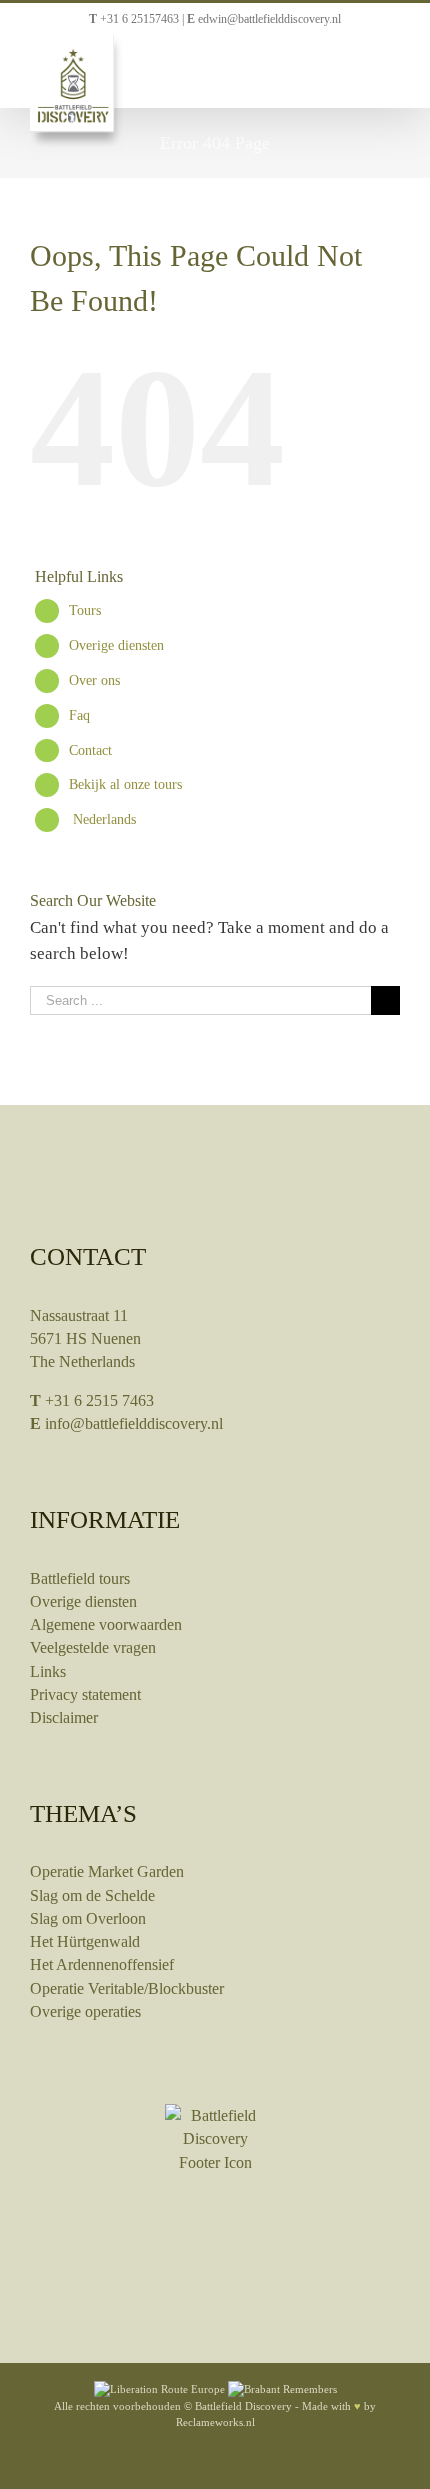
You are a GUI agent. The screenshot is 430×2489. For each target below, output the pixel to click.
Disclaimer (64, 1717)
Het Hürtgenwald (85, 1941)
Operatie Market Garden (107, 1871)
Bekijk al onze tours (125, 784)
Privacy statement (85, 1694)
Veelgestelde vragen (93, 1647)
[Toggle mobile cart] (356, 66)
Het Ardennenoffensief (102, 1964)
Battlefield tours (80, 1578)
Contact (90, 750)
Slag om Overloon (88, 1918)
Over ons (94, 680)
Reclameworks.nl (215, 2422)
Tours (85, 610)
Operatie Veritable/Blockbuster (127, 1988)
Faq (79, 715)
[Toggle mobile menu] (392, 66)
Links (48, 1671)
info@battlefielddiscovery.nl (134, 1423)
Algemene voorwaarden (106, 1624)
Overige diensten (116, 645)
